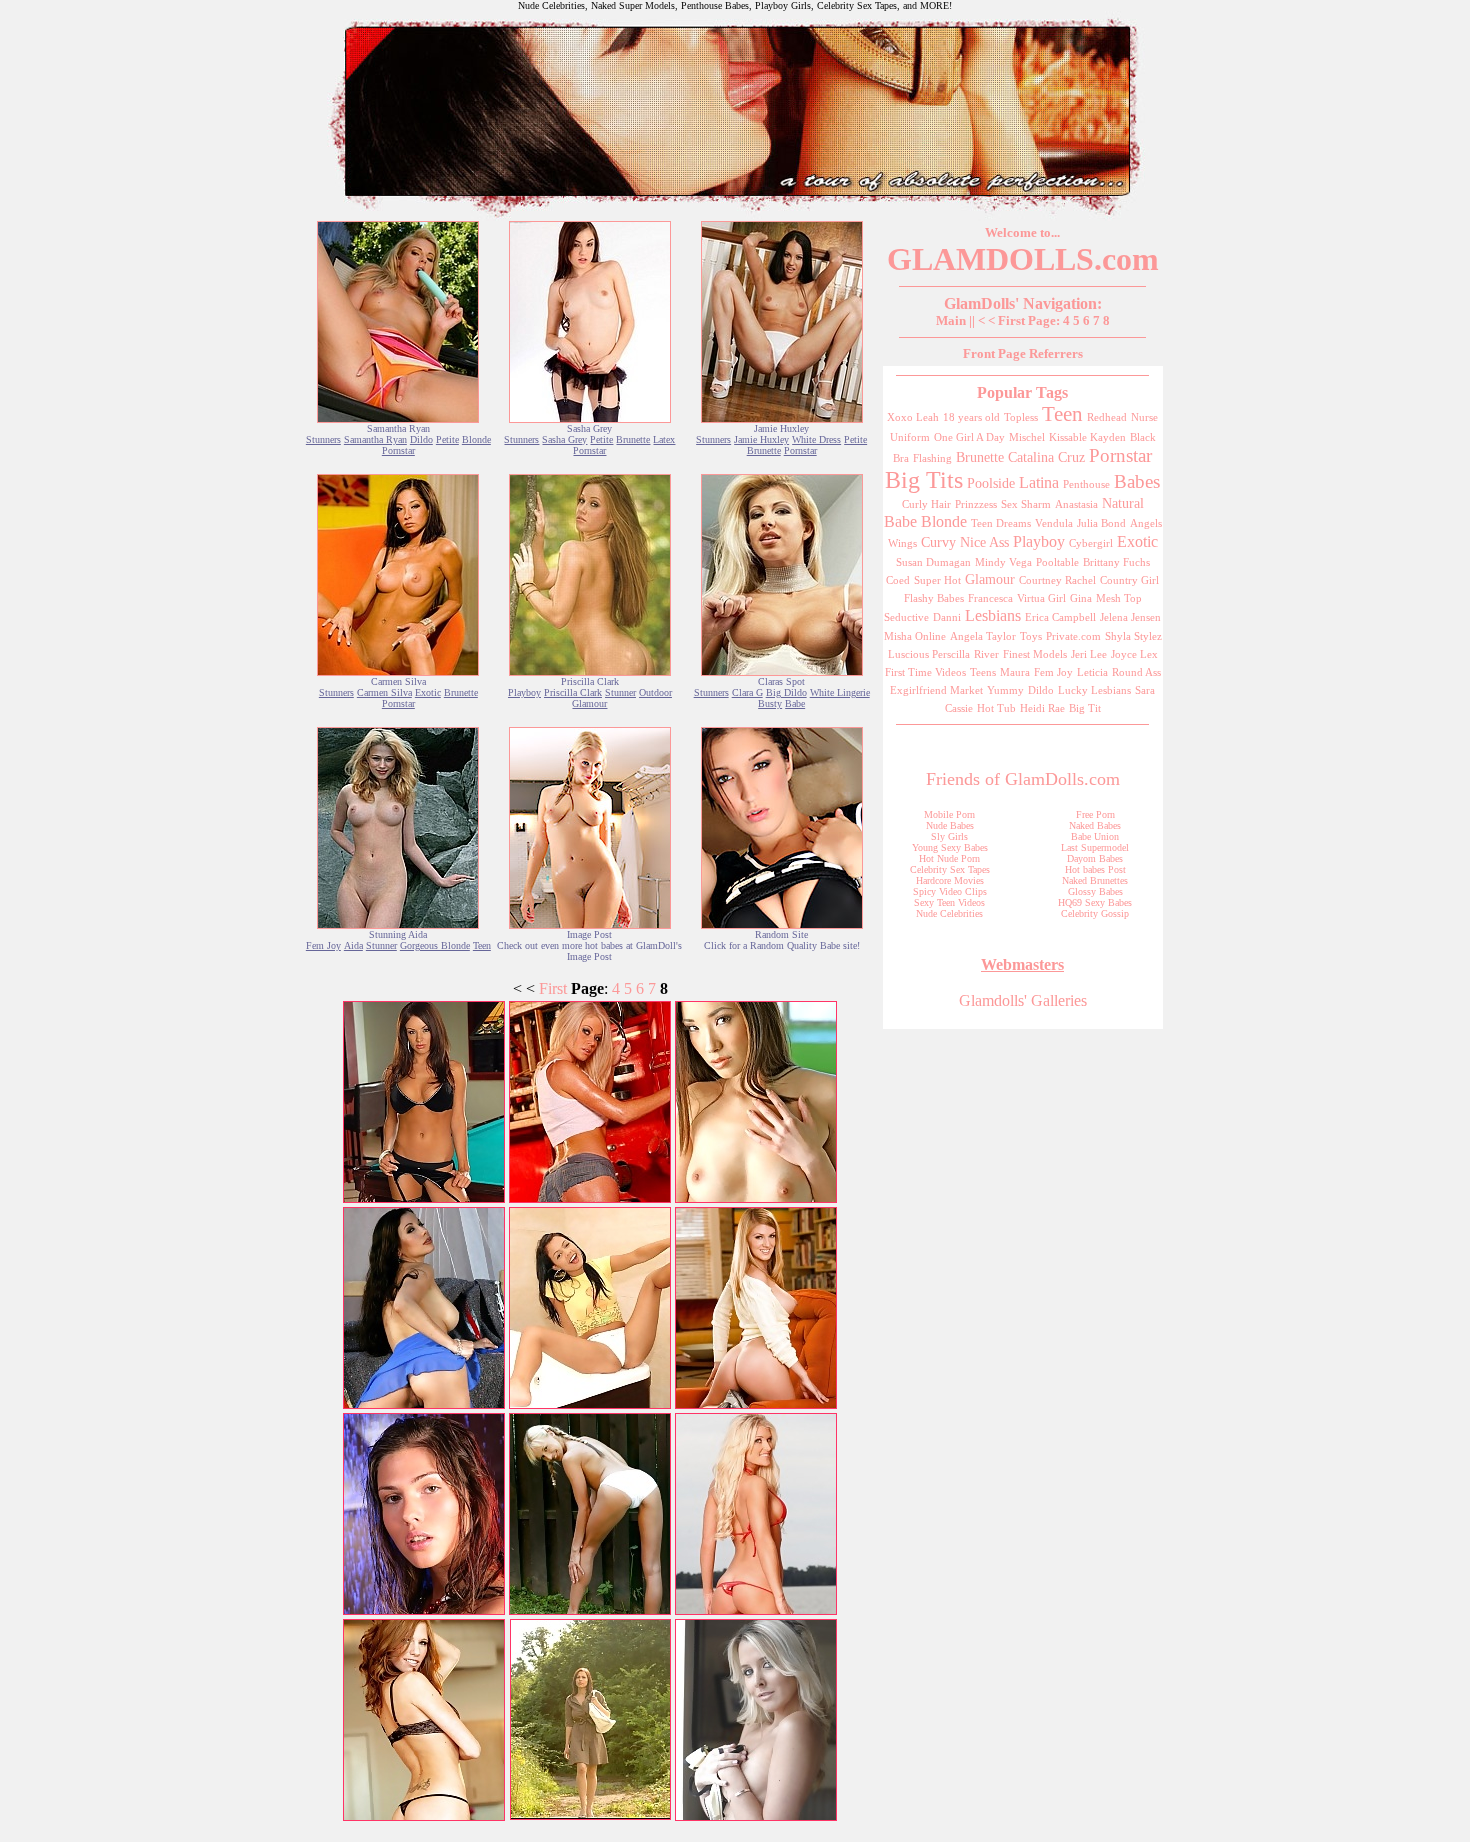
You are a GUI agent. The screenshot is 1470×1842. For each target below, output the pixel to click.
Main (951, 320)
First (553, 988)
